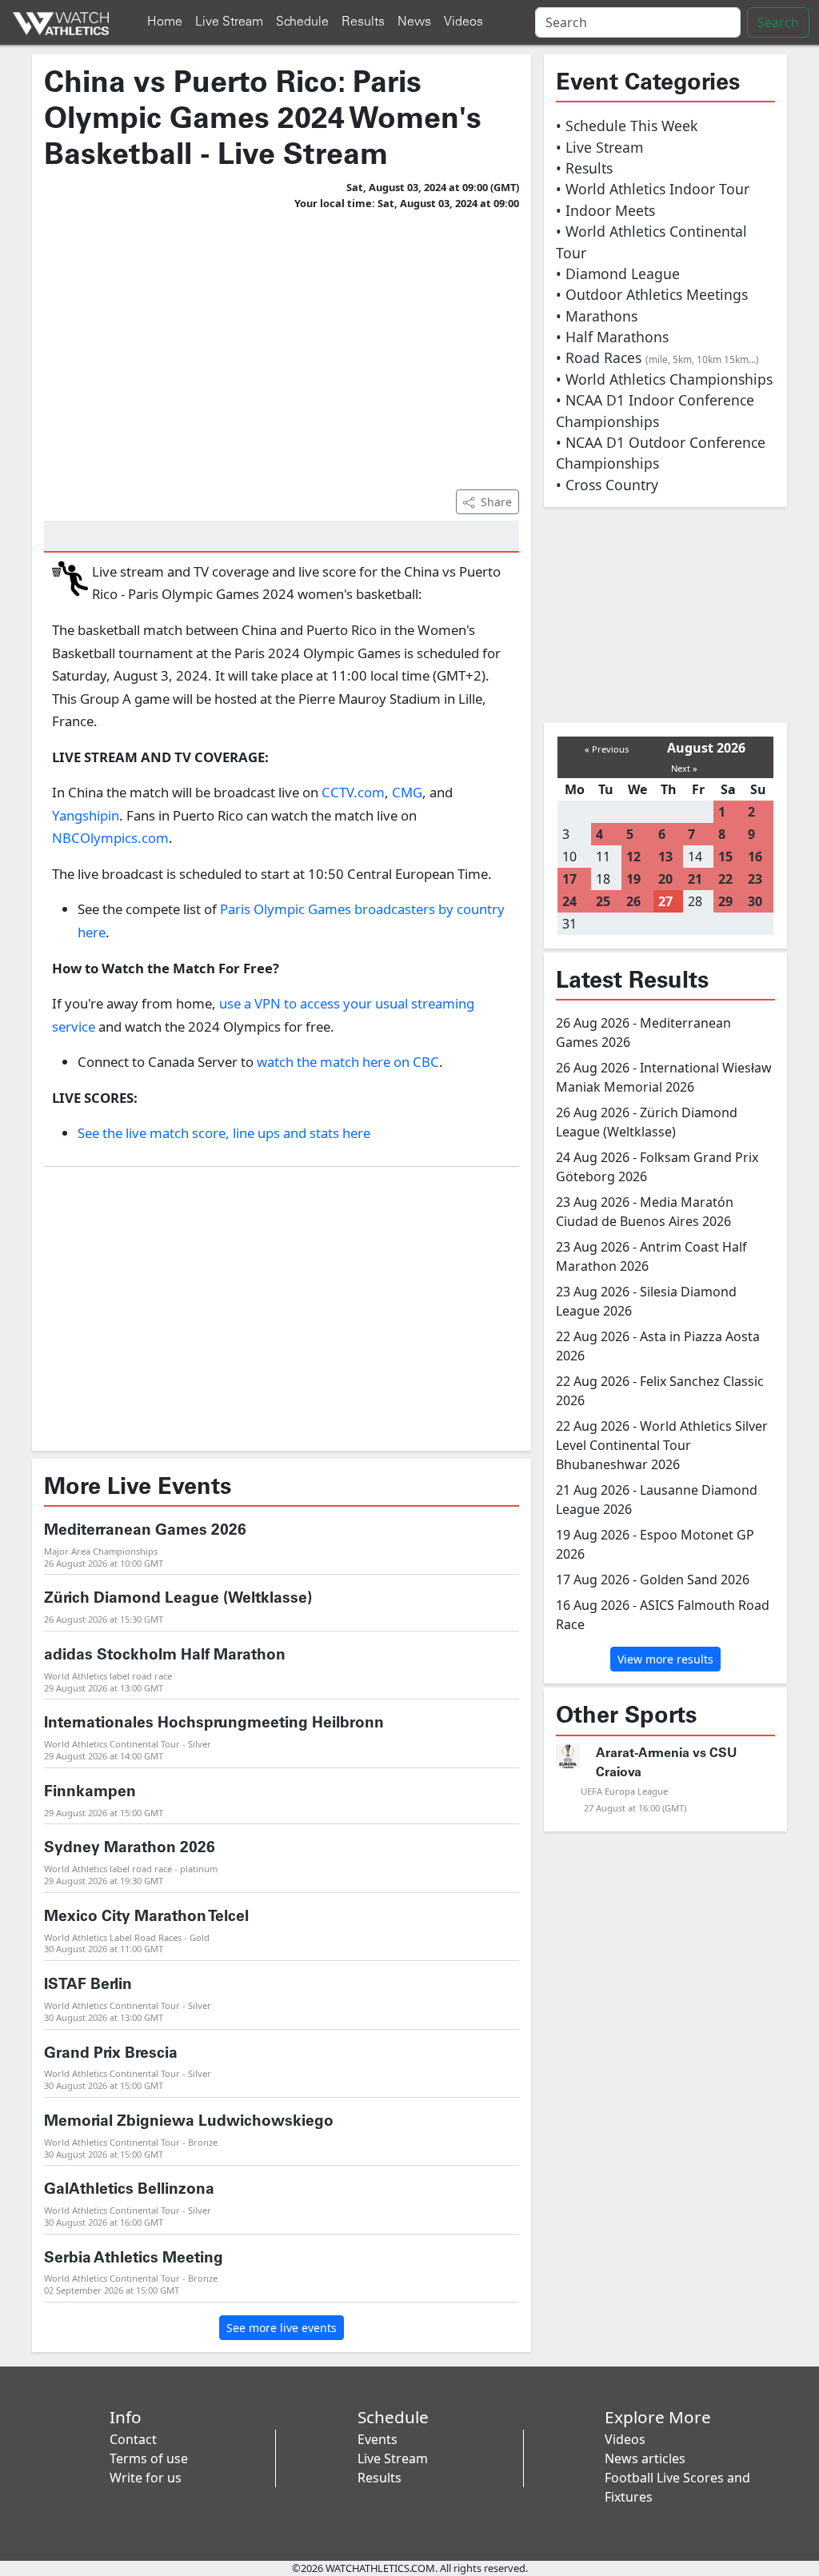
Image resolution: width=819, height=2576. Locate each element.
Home (165, 22)
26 (633, 901)
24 (569, 901)
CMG (407, 792)
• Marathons (597, 316)
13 (665, 857)
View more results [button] (665, 1659)
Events (378, 2439)
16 (755, 857)
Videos (463, 22)
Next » (684, 768)
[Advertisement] (282, 347)
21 (695, 879)
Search (778, 22)
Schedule (302, 22)
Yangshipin (86, 815)
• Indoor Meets (605, 210)
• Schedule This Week (627, 126)
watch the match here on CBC (348, 1062)
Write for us (146, 2478)
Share (496, 502)
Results (363, 22)
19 (633, 879)
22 (725, 879)
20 (665, 879)
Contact (133, 2439)
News (414, 22)
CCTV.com (353, 792)
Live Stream (229, 22)
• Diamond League (618, 274)
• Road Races (657, 357)
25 (603, 901)
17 (569, 879)
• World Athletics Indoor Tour (653, 189)
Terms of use (149, 2458)
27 (665, 901)
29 (725, 901)
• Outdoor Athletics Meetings (652, 294)
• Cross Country (607, 485)
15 (725, 857)
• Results (584, 168)
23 (755, 879)
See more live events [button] (282, 2328)
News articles (645, 2458)
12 (633, 857)
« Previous (607, 749)
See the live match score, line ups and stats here (224, 1133)
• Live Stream (599, 147)
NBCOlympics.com (110, 838)
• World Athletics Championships (664, 379)
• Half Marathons (612, 337)
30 (755, 901)
